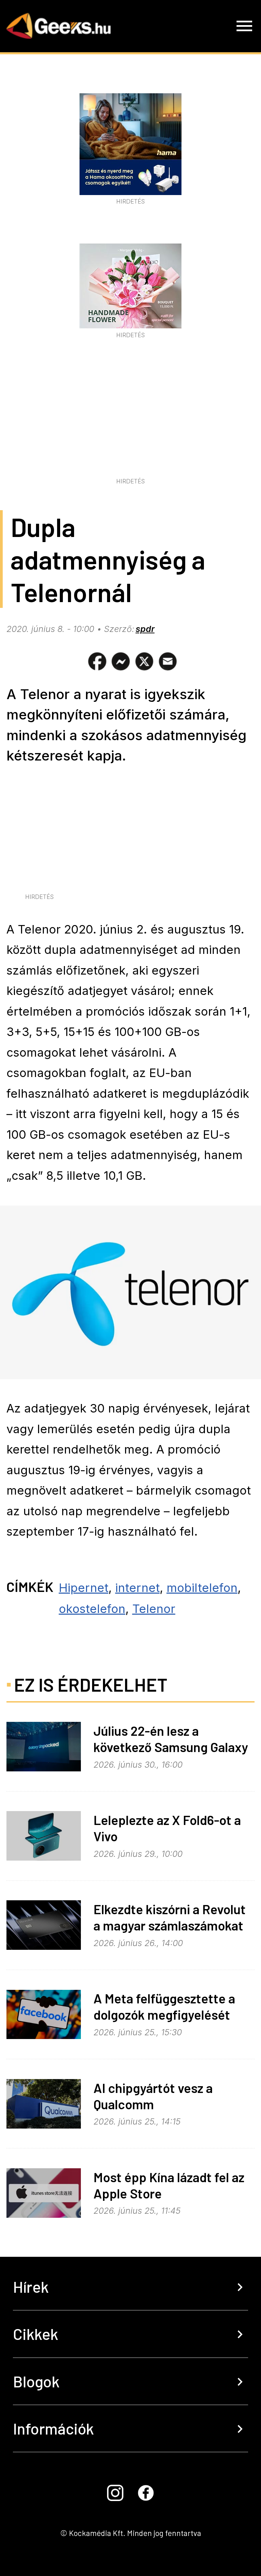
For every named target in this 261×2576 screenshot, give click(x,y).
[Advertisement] (130, 424)
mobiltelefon (202, 1588)
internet (137, 1588)
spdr (145, 629)
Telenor (154, 1609)
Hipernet (84, 1588)
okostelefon (92, 1609)
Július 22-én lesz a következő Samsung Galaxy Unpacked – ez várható (171, 1747)
